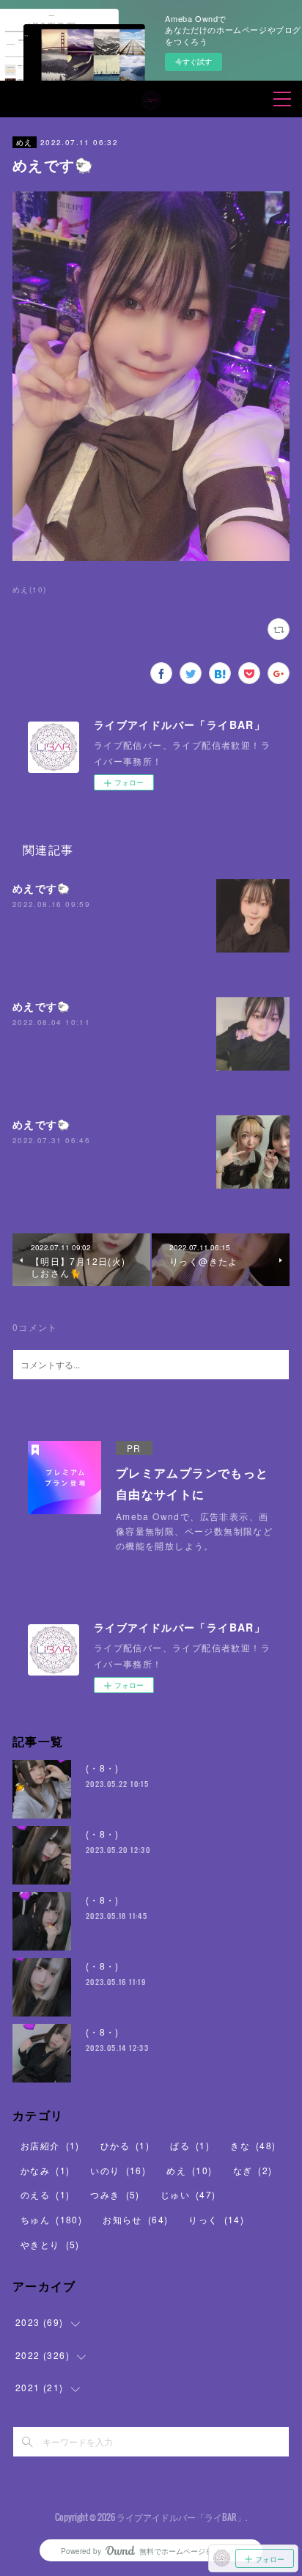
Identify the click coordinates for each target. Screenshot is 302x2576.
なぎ (253, 2170)
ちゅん (51, 2219)
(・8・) (103, 1768)
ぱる (190, 2145)
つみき (115, 2194)
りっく (216, 2219)
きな (253, 2145)
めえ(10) (29, 590)
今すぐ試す (194, 62)
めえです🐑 (42, 888)
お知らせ (135, 2219)
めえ (25, 142)
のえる (45, 2194)
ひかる (125, 2145)
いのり (118, 2170)
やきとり (50, 2244)
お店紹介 (50, 2145)
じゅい (188, 2194)
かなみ (45, 2170)
